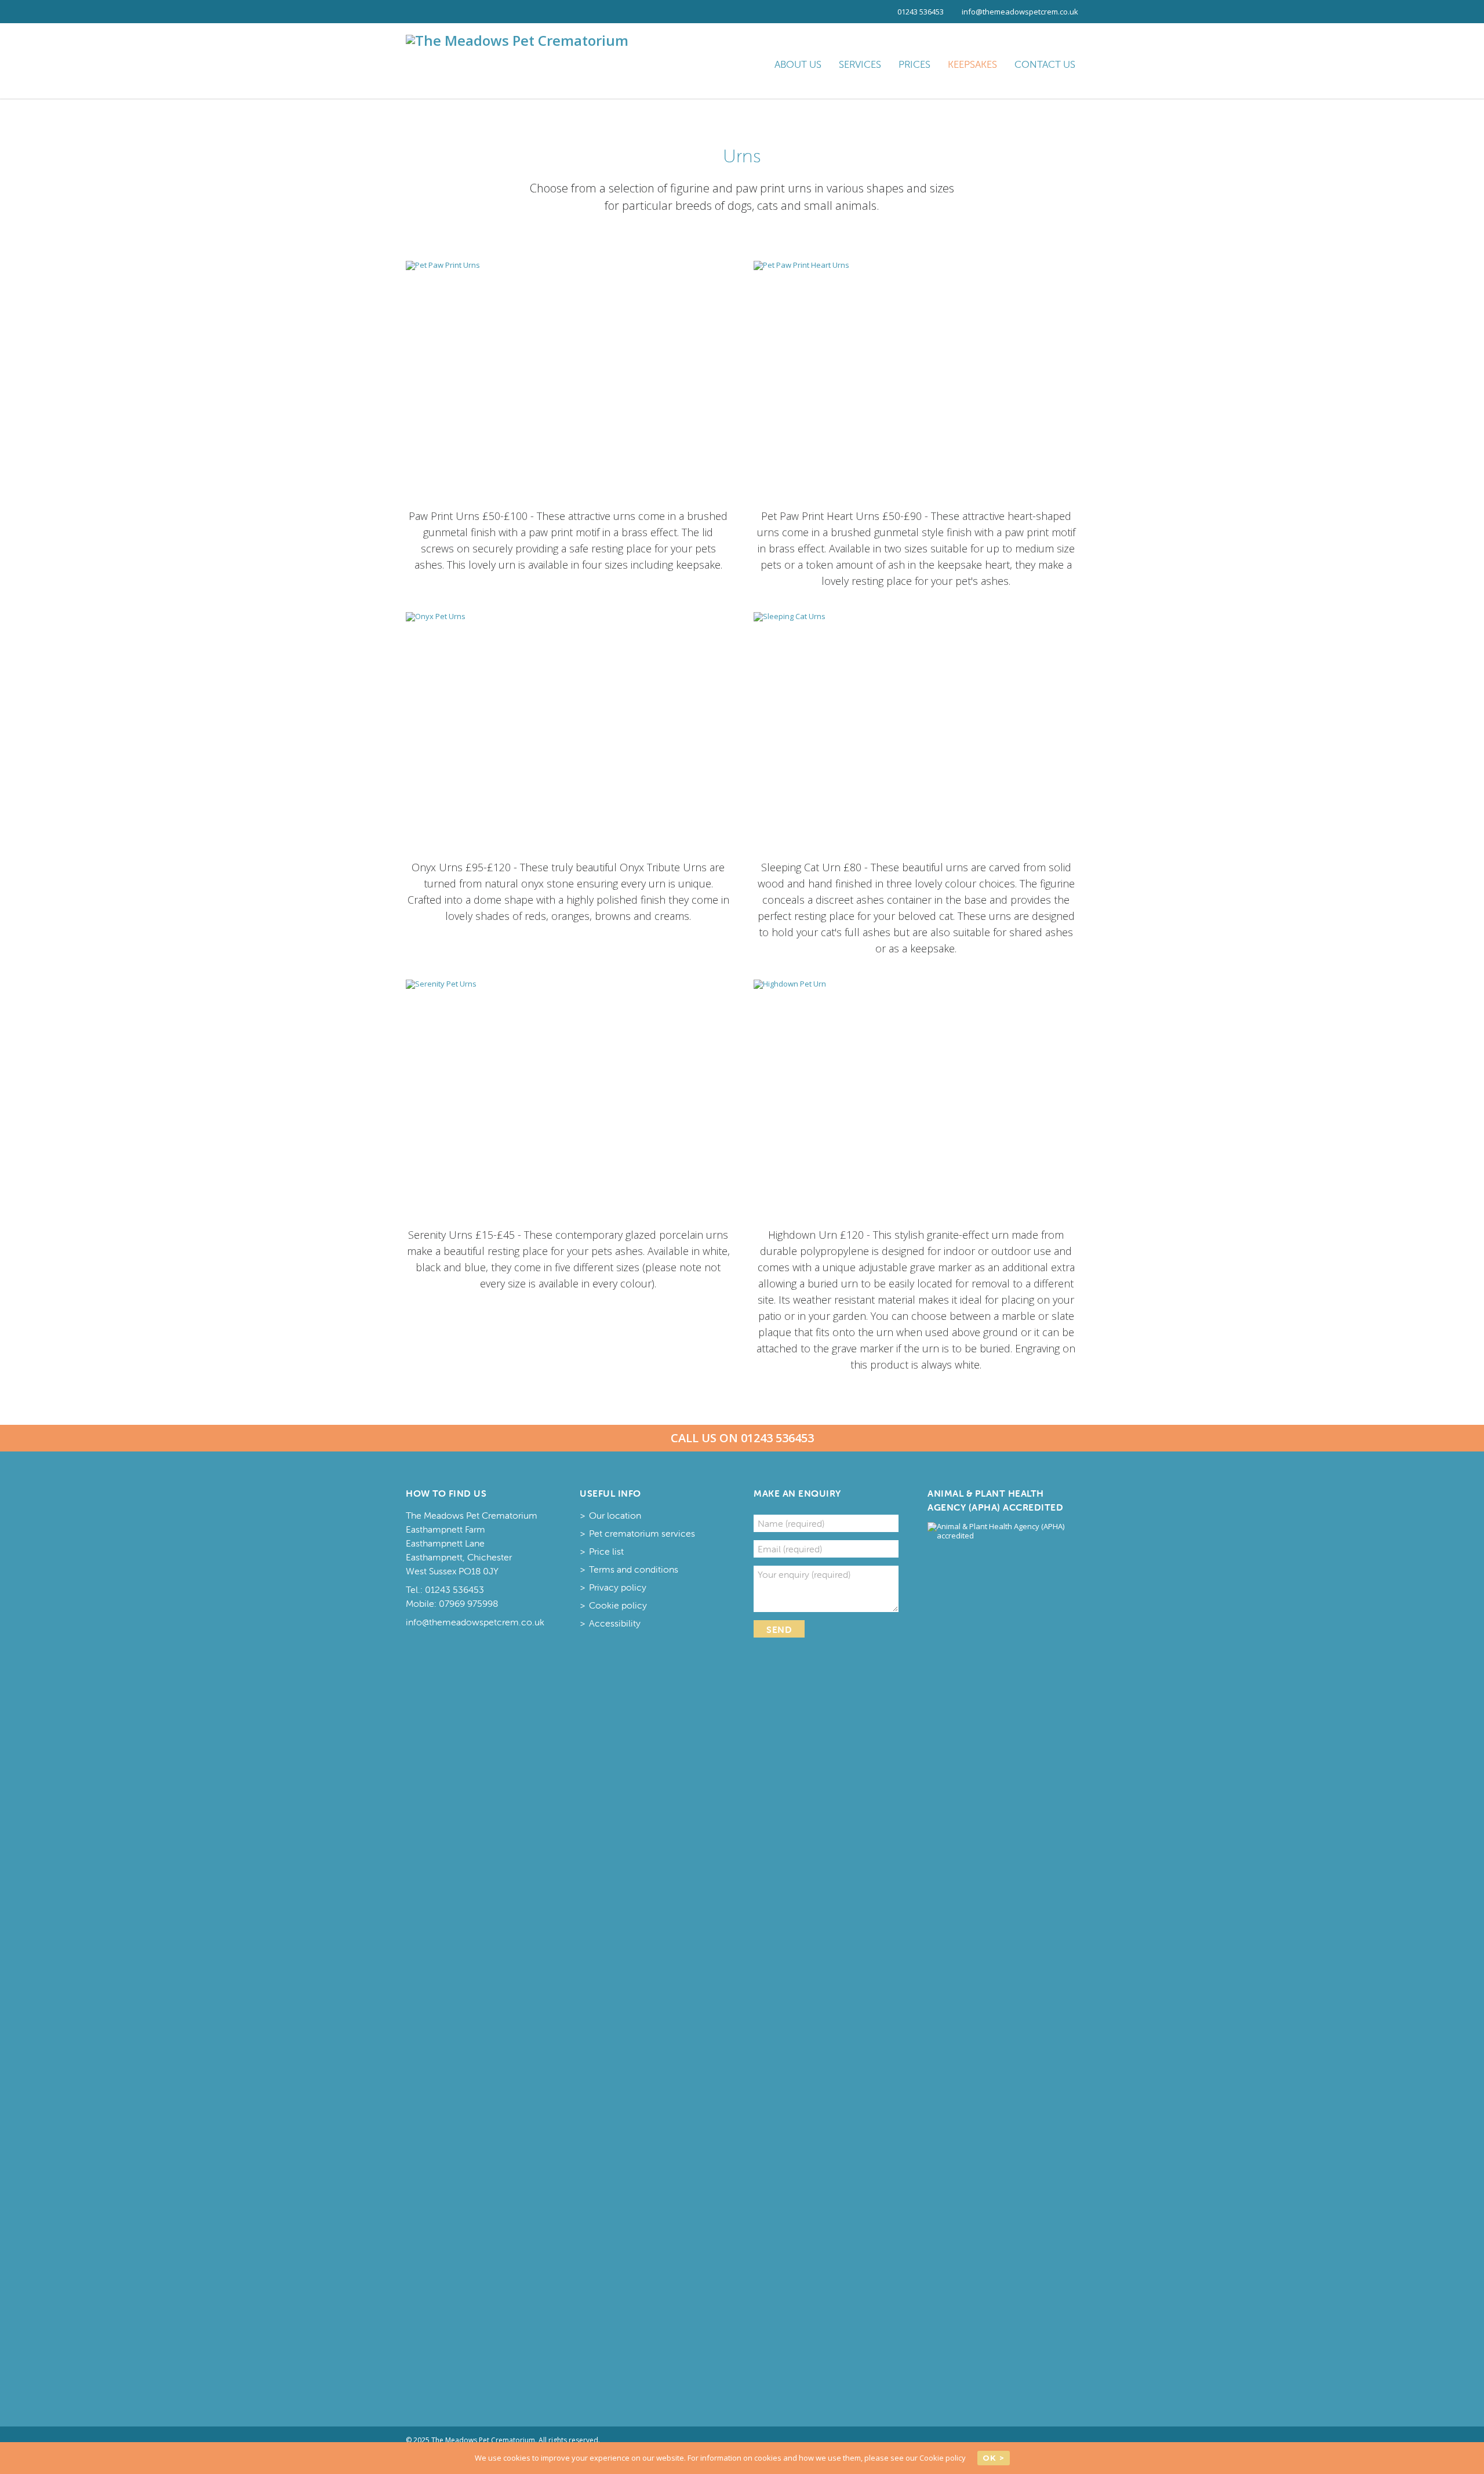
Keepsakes (972, 64)
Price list (606, 1551)
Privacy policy (618, 1587)
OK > (994, 2458)
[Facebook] (417, 12)
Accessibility (615, 1623)
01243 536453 (921, 12)
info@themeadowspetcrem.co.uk (1020, 12)
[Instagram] (441, 12)
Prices (914, 64)
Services (860, 64)
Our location (615, 1515)
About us (798, 64)
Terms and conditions (634, 1569)
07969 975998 (468, 1603)
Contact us (1045, 64)
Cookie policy (618, 1605)
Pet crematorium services (642, 1533)
